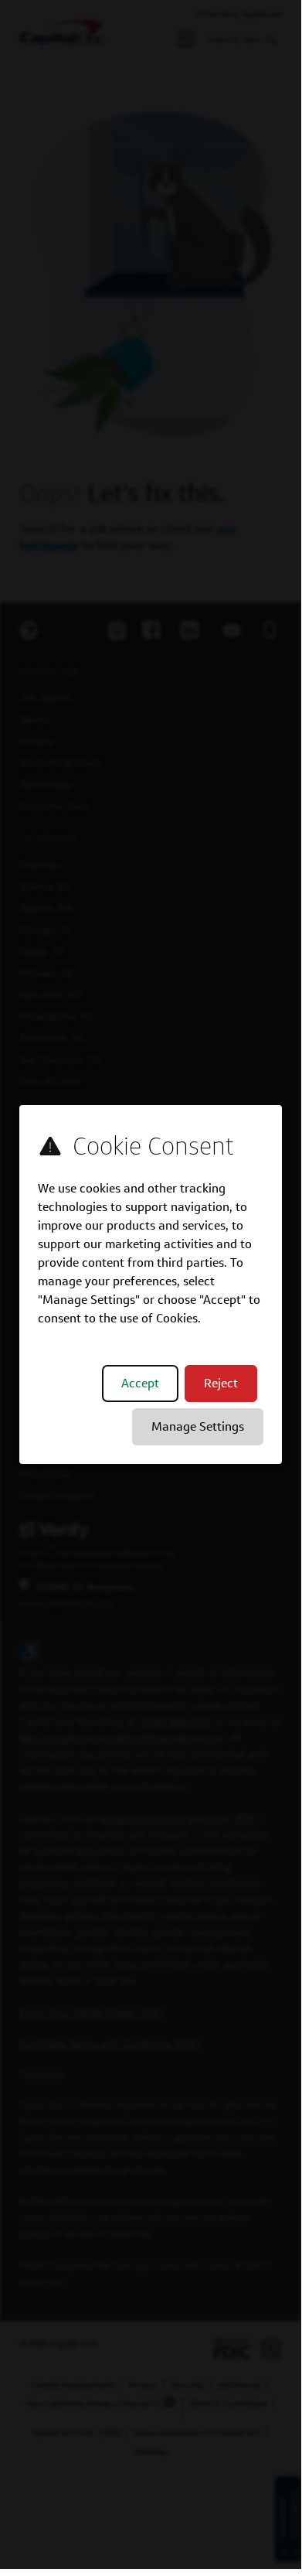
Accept (140, 1383)
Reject (221, 1383)
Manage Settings (198, 1426)
